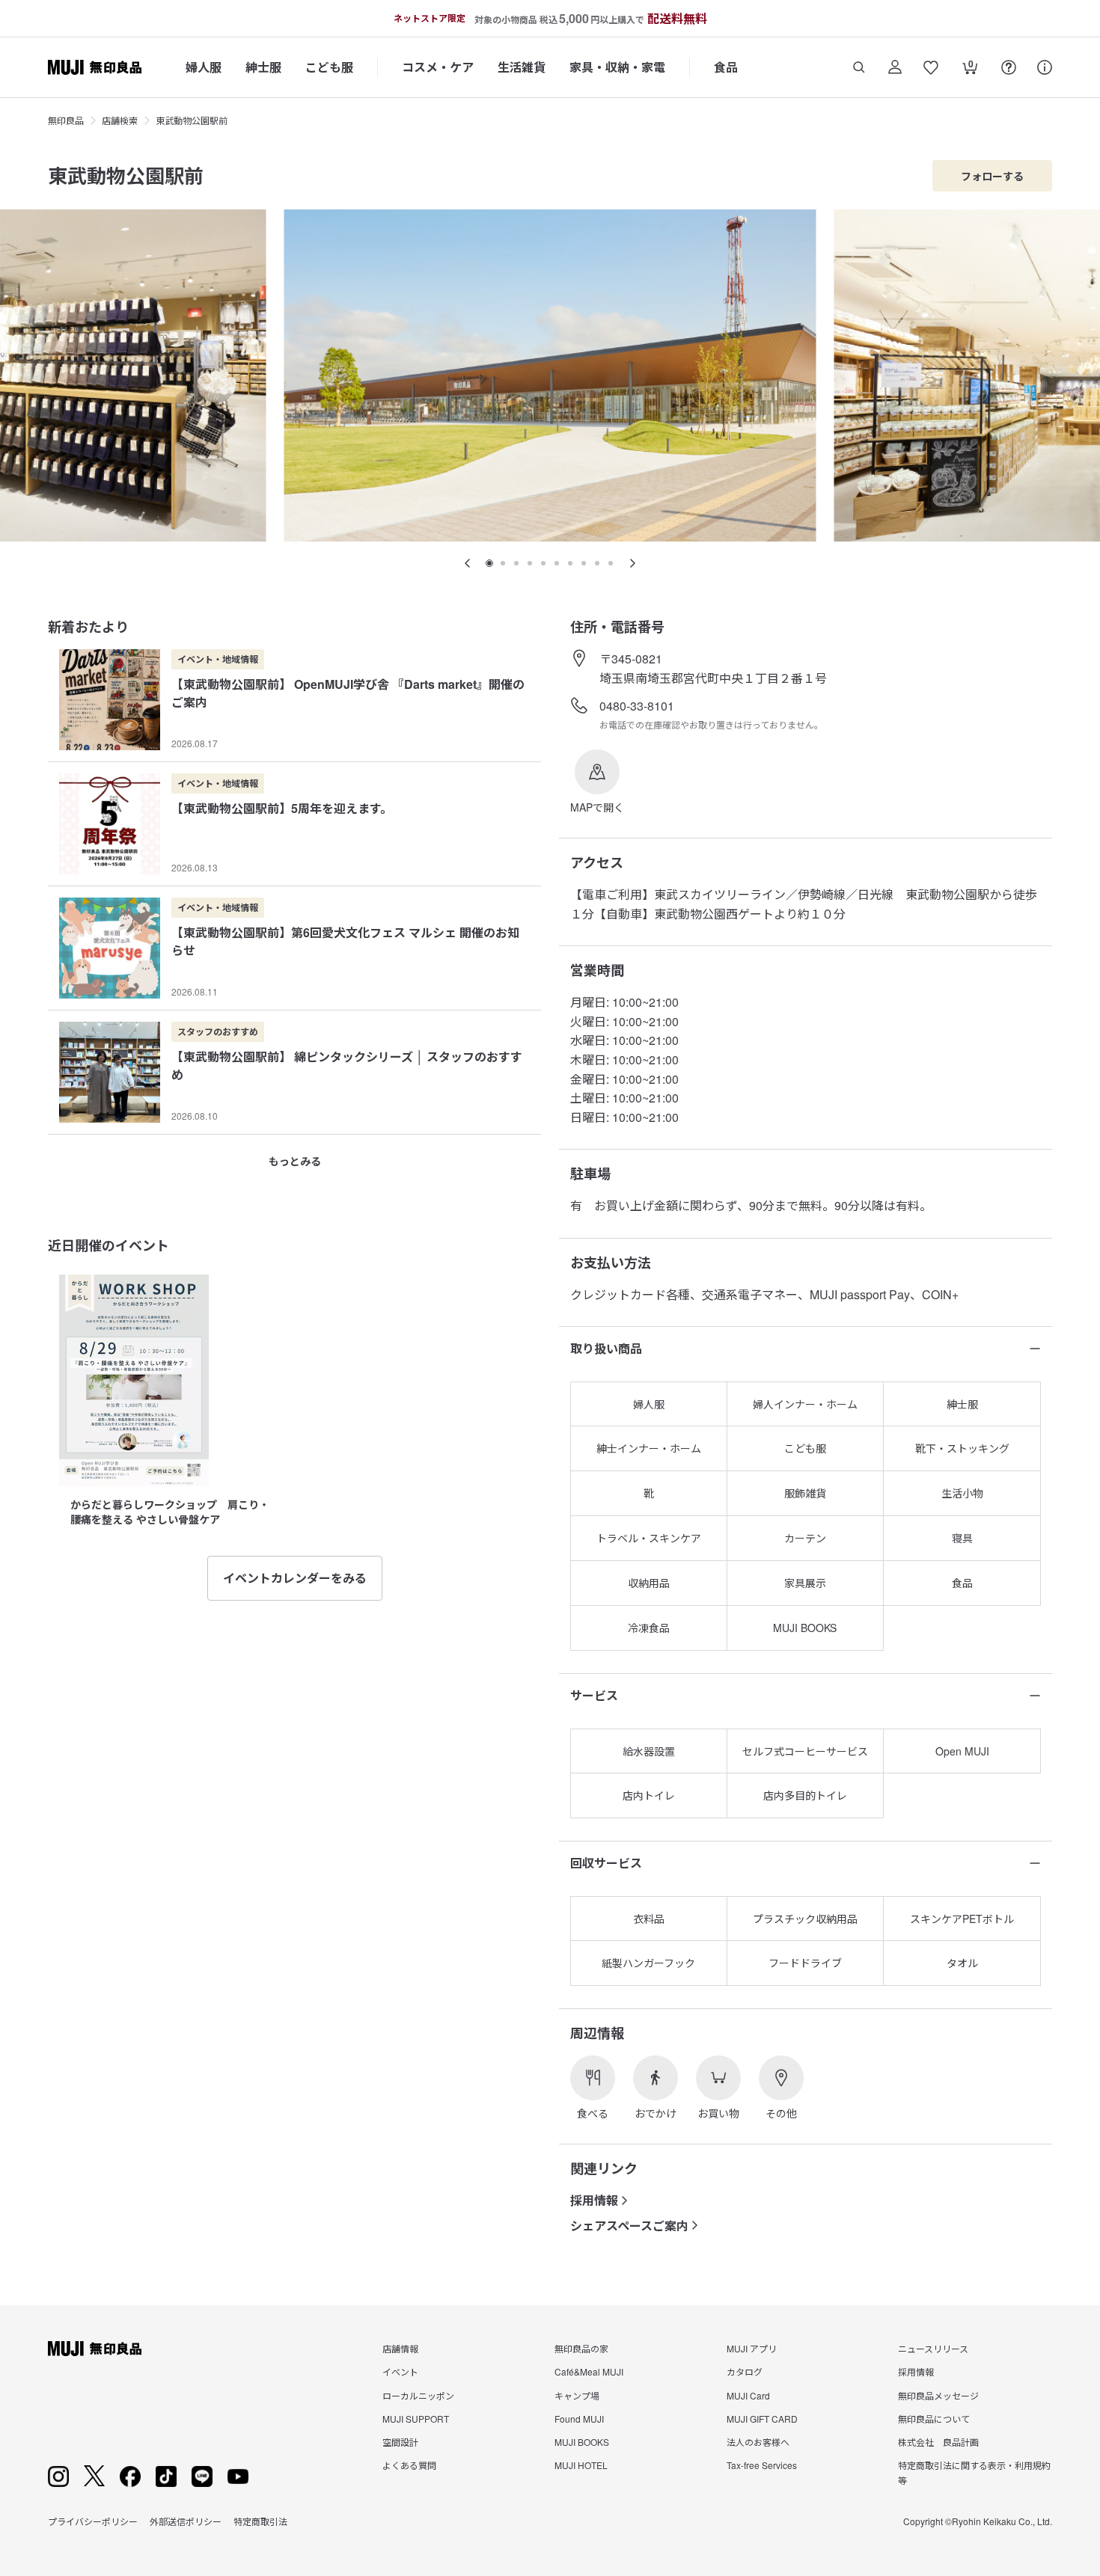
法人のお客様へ (758, 2442)
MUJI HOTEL (581, 2465)
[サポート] (1045, 67)
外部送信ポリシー (186, 2521)
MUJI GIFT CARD (762, 2419)
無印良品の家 (581, 2348)
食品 (726, 67)
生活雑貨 (522, 67)
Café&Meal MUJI (589, 2371)
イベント (400, 2371)
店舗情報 (400, 2348)
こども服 (329, 67)
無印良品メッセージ (938, 2395)
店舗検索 (120, 120)
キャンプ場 (577, 2395)
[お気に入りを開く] (931, 67)
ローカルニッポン (418, 2395)
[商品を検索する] (859, 67)
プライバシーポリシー (93, 2521)
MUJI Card (748, 2395)
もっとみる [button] (295, 1161)
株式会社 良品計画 (938, 2442)
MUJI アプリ (752, 2348)
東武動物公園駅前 (192, 120)
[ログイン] (895, 67)
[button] (597, 782)
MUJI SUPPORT (416, 2419)
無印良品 (66, 120)
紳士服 (263, 67)
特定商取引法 (260, 2521)
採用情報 (594, 2200)
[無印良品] (95, 2349)
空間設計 (400, 2442)
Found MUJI (579, 2419)
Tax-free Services (762, 2465)
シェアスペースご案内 (629, 2226)
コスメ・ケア (438, 67)
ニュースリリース (933, 2348)
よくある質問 (409, 2465)
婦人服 (204, 67)
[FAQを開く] (1009, 67)
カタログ (745, 2371)
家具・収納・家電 (617, 67)
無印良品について (934, 2419)
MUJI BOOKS (582, 2442)
